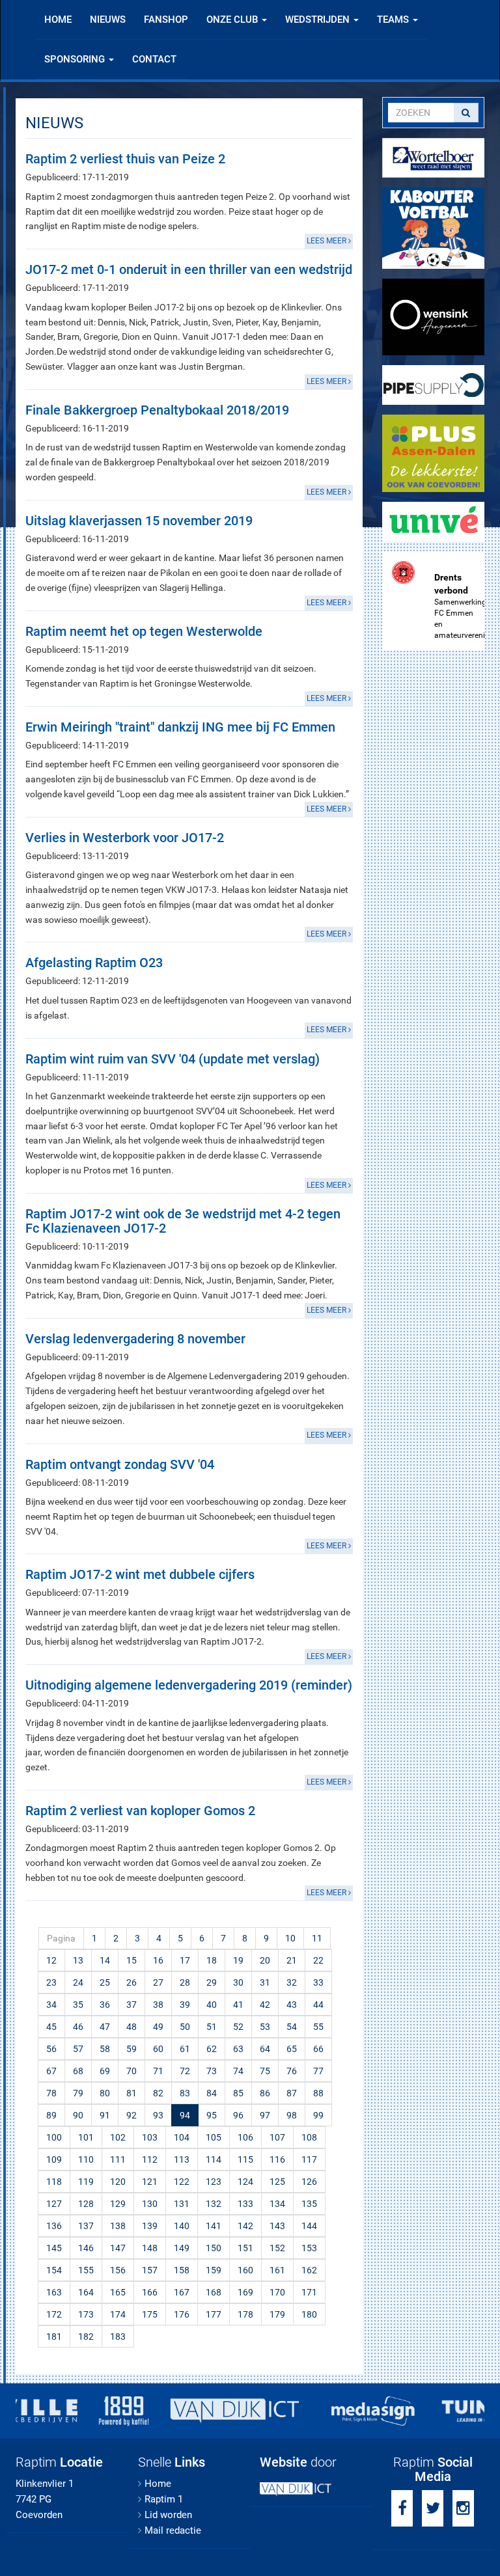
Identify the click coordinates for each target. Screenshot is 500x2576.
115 (245, 2159)
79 (78, 2093)
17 (185, 1960)
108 (309, 2137)
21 (292, 1960)
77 (318, 2071)
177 (214, 2314)
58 (105, 2049)
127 (54, 2204)
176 (182, 2314)
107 (277, 2137)
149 (182, 2248)
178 (245, 2314)
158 (182, 2270)
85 (238, 2093)
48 (132, 2027)
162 (309, 2270)
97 (265, 2115)
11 (317, 1938)
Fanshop (166, 20)
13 (78, 1960)
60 (158, 2049)
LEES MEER (327, 241)
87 (292, 2093)
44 (318, 2005)
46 (78, 2027)
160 (245, 2270)
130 (150, 2204)
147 (118, 2248)
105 (214, 2137)
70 (132, 2071)
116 (277, 2159)
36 (105, 2005)
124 (245, 2182)
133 (245, 2204)
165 (118, 2292)
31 (265, 1982)
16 (158, 1960)
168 (214, 2292)
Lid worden (168, 2515)
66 (318, 2049)
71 (158, 2071)
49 (158, 2027)
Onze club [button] (233, 20)
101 (86, 2137)
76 (292, 2071)
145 (54, 2248)
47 (105, 2027)
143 (277, 2226)
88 (318, 2093)
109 (54, 2159)
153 (309, 2248)
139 (150, 2226)
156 (118, 2270)
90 (78, 2115)
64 (265, 2049)
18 (212, 1960)
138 (118, 2226)
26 (132, 1982)
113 (182, 2159)
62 (212, 2049)
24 (78, 1982)
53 (265, 2027)
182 (86, 2336)
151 (245, 2248)
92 (132, 2115)
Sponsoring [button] (76, 59)
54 (292, 2027)
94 (185, 2115)
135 (309, 2204)
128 (86, 2204)
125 (277, 2182)
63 (238, 2049)
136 (54, 2226)
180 (309, 2314)
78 (51, 2093)
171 (309, 2292)
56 (51, 2049)
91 (105, 2115)
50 (185, 2027)
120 (118, 2182)
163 (54, 2292)
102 (118, 2137)
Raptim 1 (164, 2499)
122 (182, 2182)
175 (150, 2314)
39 (185, 2005)
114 (214, 2159)
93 (158, 2115)
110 (86, 2159)
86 (265, 2093)
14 (105, 1960)
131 (182, 2204)
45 (51, 2027)
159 (214, 2270)
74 (238, 2071)
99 (318, 2115)
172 (54, 2314)
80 (105, 2093)
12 (51, 1960)
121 (150, 2182)
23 (51, 1982)
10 (290, 1938)
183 (118, 2336)
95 (212, 2115)
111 (118, 2159)
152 (277, 2248)
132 (214, 2204)
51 (212, 2027)
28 (185, 1982)
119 (86, 2182)
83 (185, 2093)
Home (58, 20)
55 (318, 2027)
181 (54, 2336)
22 (318, 1960)
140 (182, 2226)
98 (292, 2115)
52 (238, 2027)
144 (309, 2226)
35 (78, 2005)
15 (132, 1960)
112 (150, 2159)
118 (54, 2182)
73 (212, 2071)
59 (132, 2049)
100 (54, 2137)
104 (182, 2137)
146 (86, 2248)
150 (214, 2248)
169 (245, 2292)
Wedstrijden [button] (319, 20)
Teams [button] (394, 20)
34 (51, 2005)
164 (86, 2292)
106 (245, 2137)
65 (292, 2049)
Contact (154, 59)
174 (118, 2314)
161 (277, 2270)
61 (185, 2049)
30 (238, 1982)
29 (212, 1982)
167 (182, 2292)
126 (309, 2182)
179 (277, 2314)
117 (309, 2159)
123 (214, 2182)
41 (238, 2005)
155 (86, 2270)
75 (265, 2071)
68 (78, 2071)
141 (214, 2226)
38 (158, 2005)
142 (245, 2226)
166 (150, 2292)
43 (292, 2005)
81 (132, 2093)
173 (86, 2314)
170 (277, 2292)
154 (54, 2270)
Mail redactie (173, 2530)
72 (185, 2071)
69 (105, 2071)
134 (277, 2204)
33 (318, 1982)
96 (238, 2115)
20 (265, 1960)
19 (238, 1960)
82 (158, 2093)
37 (132, 2005)
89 (51, 2115)
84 (212, 2093)
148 (150, 2248)
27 (158, 1982)
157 (150, 2270)
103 (150, 2137)
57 (78, 2049)
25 (105, 1982)
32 (292, 1982)
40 (212, 2005)
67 (51, 2071)
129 (118, 2204)
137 (86, 2226)
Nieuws (108, 20)
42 (265, 2005)
